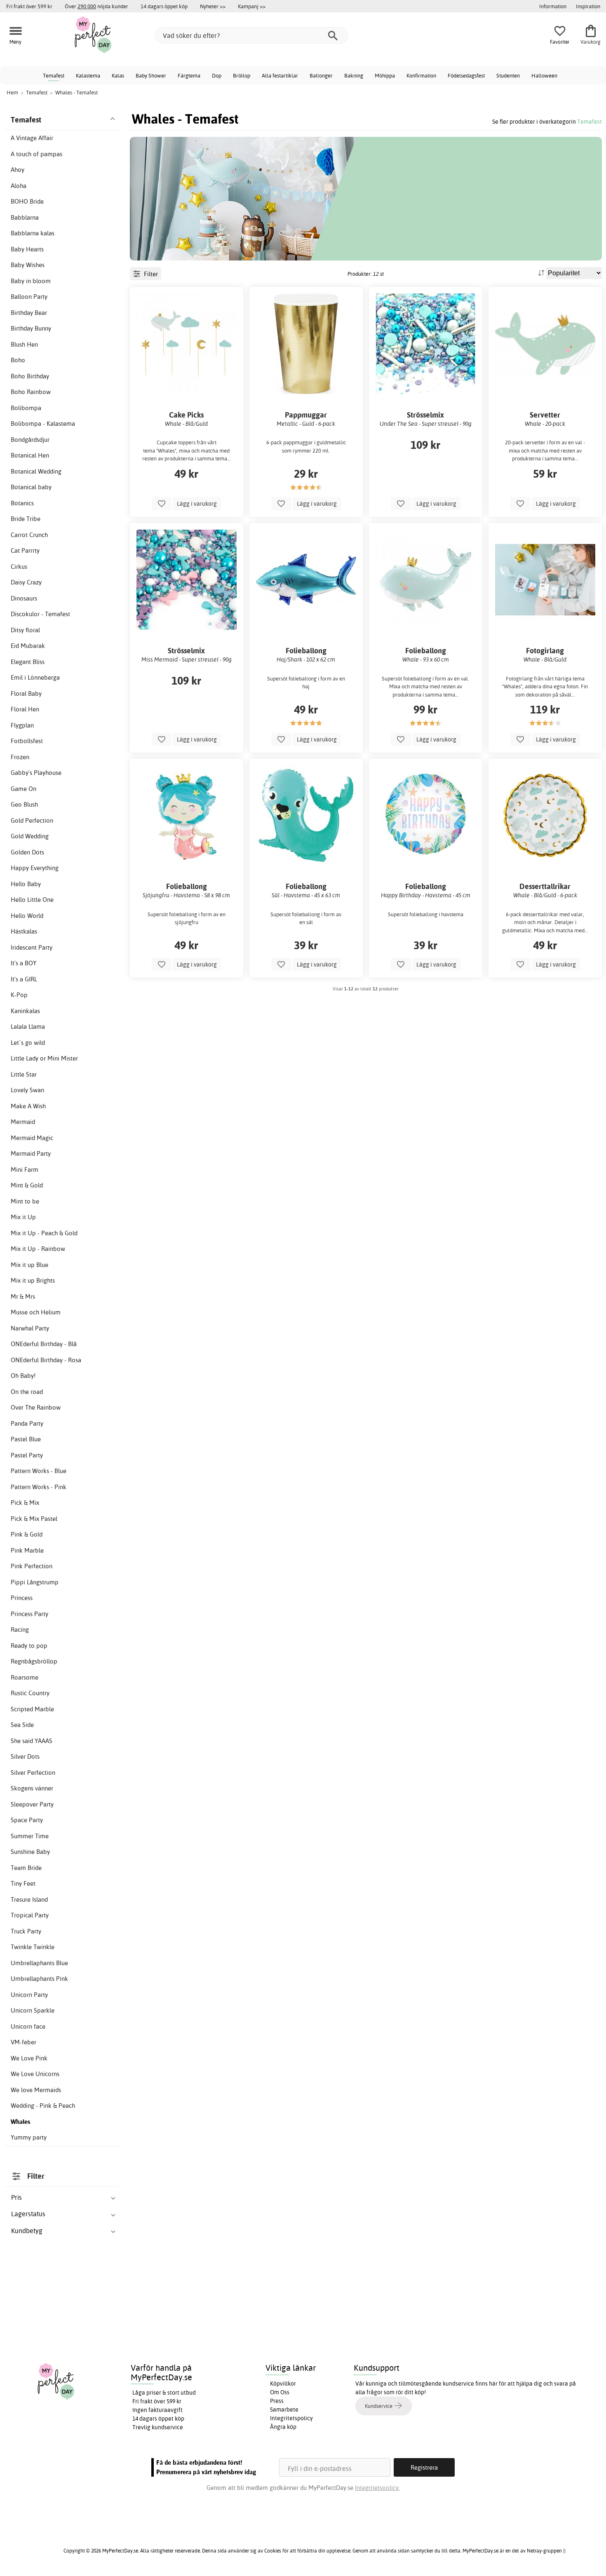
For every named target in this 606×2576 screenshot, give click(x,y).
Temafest (54, 75)
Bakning (354, 75)
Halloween (544, 75)
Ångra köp (283, 2427)
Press (277, 2401)
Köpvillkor (283, 2384)
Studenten (508, 75)
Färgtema (189, 75)
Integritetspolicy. (377, 2488)
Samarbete (284, 2409)
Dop (217, 75)
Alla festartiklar (280, 75)
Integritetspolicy (291, 2418)
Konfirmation (421, 75)
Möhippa (385, 75)
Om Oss (280, 2392)
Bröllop (242, 75)
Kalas (118, 75)
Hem (12, 92)
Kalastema (88, 75)
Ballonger (321, 75)
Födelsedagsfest (466, 75)
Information (553, 6)
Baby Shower (151, 75)
